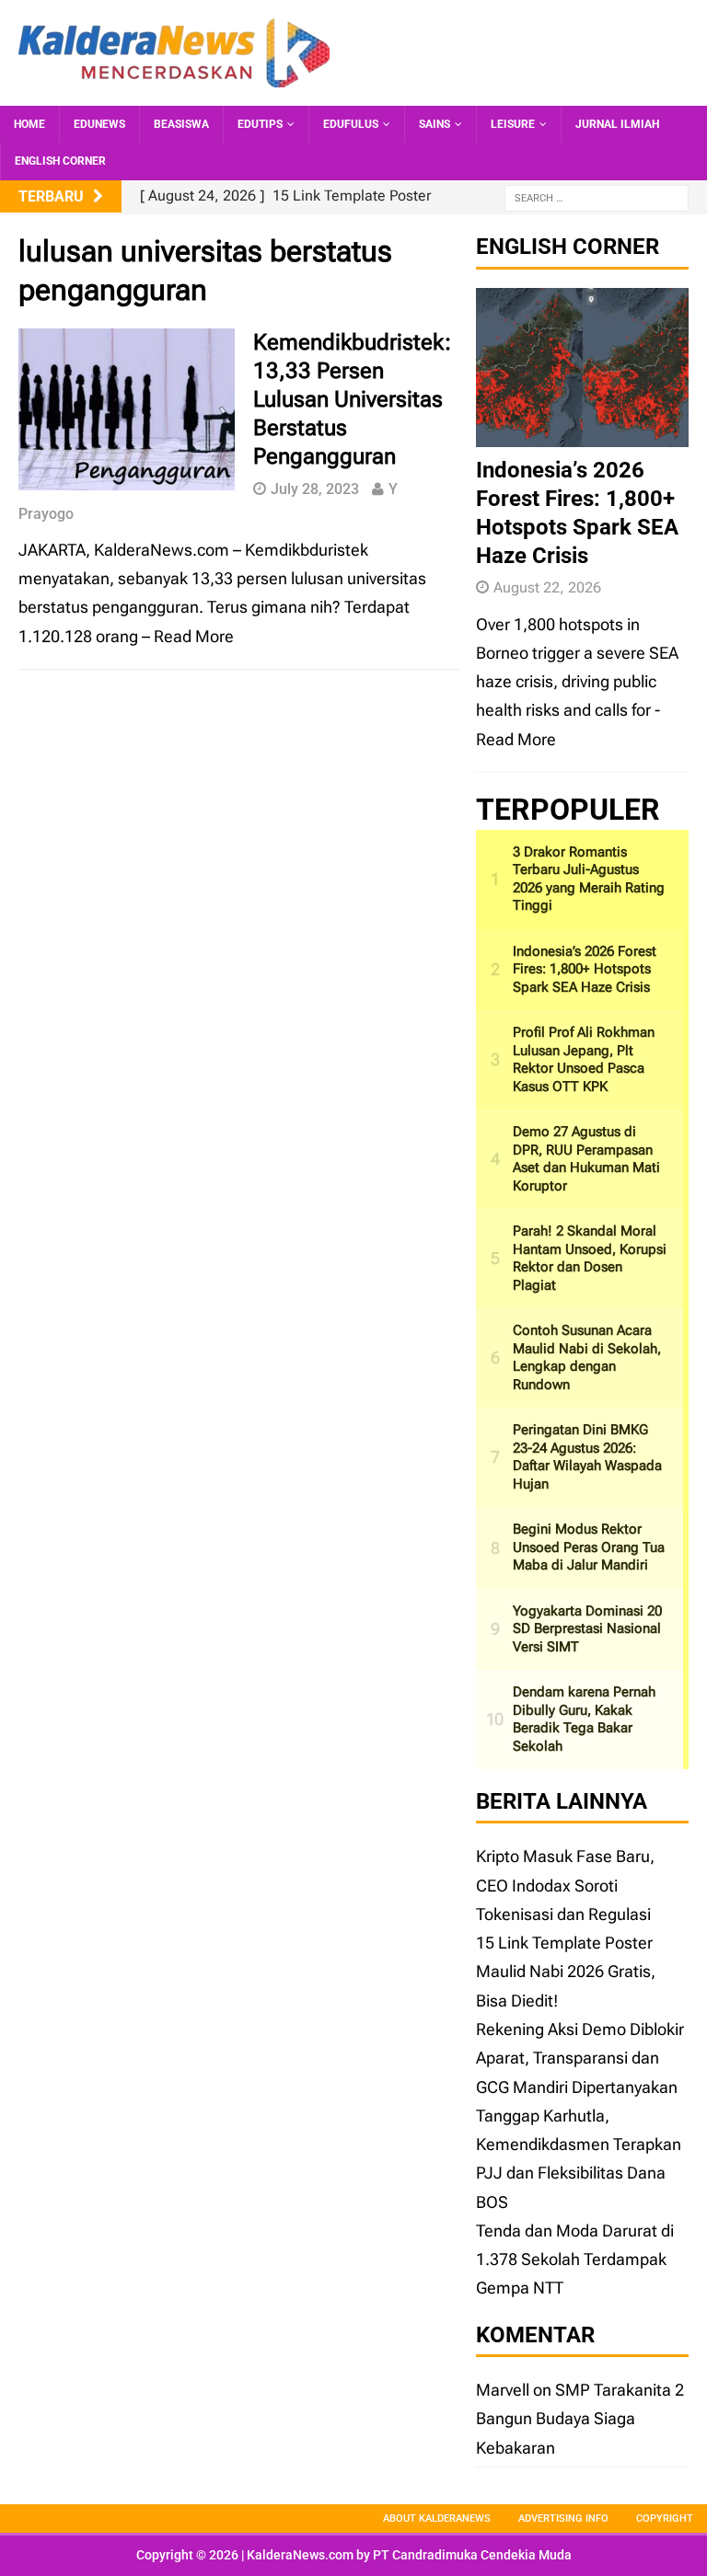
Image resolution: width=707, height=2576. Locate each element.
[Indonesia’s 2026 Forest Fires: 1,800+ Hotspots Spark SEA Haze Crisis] (582, 432)
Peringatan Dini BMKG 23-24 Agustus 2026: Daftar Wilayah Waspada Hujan (587, 1457)
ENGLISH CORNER (60, 161)
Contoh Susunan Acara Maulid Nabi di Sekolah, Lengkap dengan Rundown (587, 1357)
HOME (29, 124)
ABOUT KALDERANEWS (437, 2518)
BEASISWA (181, 124)
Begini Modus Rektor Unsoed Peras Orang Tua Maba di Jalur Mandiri (589, 1547)
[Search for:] (597, 197)
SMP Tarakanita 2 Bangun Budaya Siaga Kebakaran (580, 2419)
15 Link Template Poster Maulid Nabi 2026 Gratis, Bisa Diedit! (566, 1972)
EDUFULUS (351, 124)
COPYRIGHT (665, 2518)
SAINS (435, 124)
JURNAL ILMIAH (617, 124)
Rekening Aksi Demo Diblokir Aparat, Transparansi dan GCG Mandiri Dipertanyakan (580, 2058)
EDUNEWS (99, 124)
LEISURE (513, 124)
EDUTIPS (260, 124)
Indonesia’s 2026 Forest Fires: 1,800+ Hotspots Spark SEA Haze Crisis (585, 969)
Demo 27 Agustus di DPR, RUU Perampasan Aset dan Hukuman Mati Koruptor (586, 1159)
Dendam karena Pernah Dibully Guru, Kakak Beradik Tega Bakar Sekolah (584, 1719)
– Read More (188, 636)
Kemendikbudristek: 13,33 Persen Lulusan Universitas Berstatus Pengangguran (352, 400)
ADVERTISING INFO (563, 2518)
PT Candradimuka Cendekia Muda (472, 2555)
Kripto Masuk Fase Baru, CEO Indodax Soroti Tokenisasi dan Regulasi (565, 1885)
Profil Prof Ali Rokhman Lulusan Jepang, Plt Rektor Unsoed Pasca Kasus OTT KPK (584, 1059)
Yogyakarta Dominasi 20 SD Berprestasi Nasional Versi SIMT (587, 1629)
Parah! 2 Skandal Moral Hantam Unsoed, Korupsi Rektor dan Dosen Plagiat (590, 1258)
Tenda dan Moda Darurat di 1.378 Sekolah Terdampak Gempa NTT (575, 2260)
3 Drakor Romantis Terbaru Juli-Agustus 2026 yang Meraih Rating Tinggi (589, 879)
